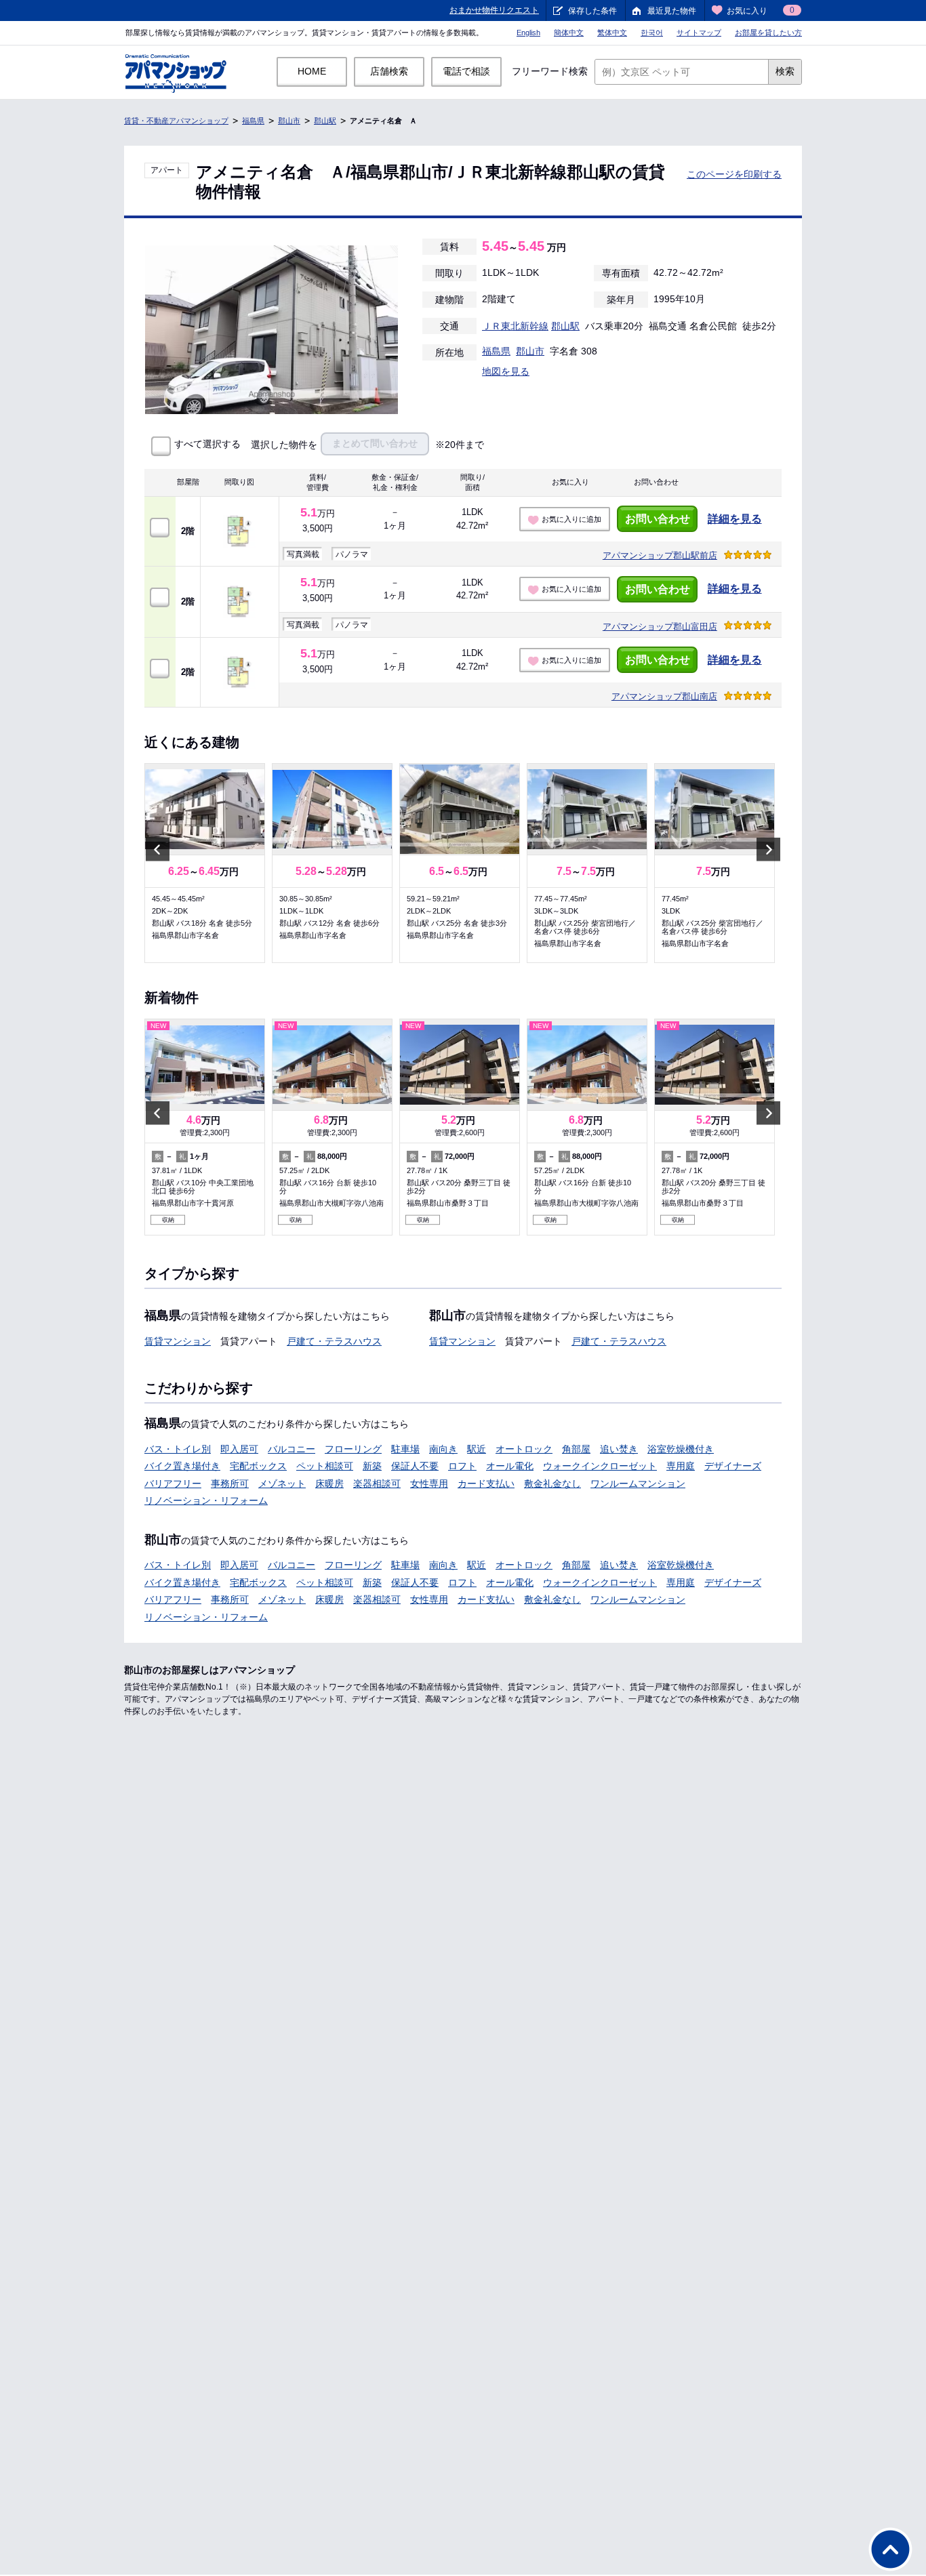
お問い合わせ (658, 519)
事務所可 (230, 1484)
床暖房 (329, 1484)
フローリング (353, 1449)
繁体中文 (612, 33)
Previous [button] (158, 849)
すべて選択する (207, 444)
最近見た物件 (672, 11)
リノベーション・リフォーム (206, 1500)
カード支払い (486, 1484)
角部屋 (576, 1449)
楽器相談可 (377, 1484)
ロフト (462, 1466)
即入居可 (239, 1449)
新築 (372, 1466)
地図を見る (506, 371)
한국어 (652, 33)
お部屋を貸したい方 (768, 33)
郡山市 (289, 121)
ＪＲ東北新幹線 (515, 326)
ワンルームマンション (638, 1484)
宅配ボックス (258, 1466)
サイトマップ (699, 33)
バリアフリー (173, 1484)
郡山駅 (325, 121)
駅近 (477, 1449)
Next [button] (768, 849)
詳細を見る (735, 519)
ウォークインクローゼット (600, 1466)
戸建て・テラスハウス (334, 1341)
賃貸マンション (178, 1341)
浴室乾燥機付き (681, 1449)
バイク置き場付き (182, 1466)
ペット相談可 (325, 1466)
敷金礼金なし (552, 1484)
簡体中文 (569, 33)
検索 (785, 71)
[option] (205, 863)
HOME (312, 71)
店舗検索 (389, 71)
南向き (443, 1449)
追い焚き (619, 1449)
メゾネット (282, 1484)
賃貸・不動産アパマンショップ (176, 121)
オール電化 (510, 1466)
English (528, 33)
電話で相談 (466, 71)
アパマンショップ (660, 555)
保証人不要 (415, 1466)
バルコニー (291, 1449)
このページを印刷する (734, 174)
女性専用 (429, 1484)
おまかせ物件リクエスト (494, 10)
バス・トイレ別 (178, 1449)
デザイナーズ (733, 1466)
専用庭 (681, 1466)
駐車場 (405, 1449)
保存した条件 (592, 11)
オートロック (524, 1449)
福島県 (253, 121)
